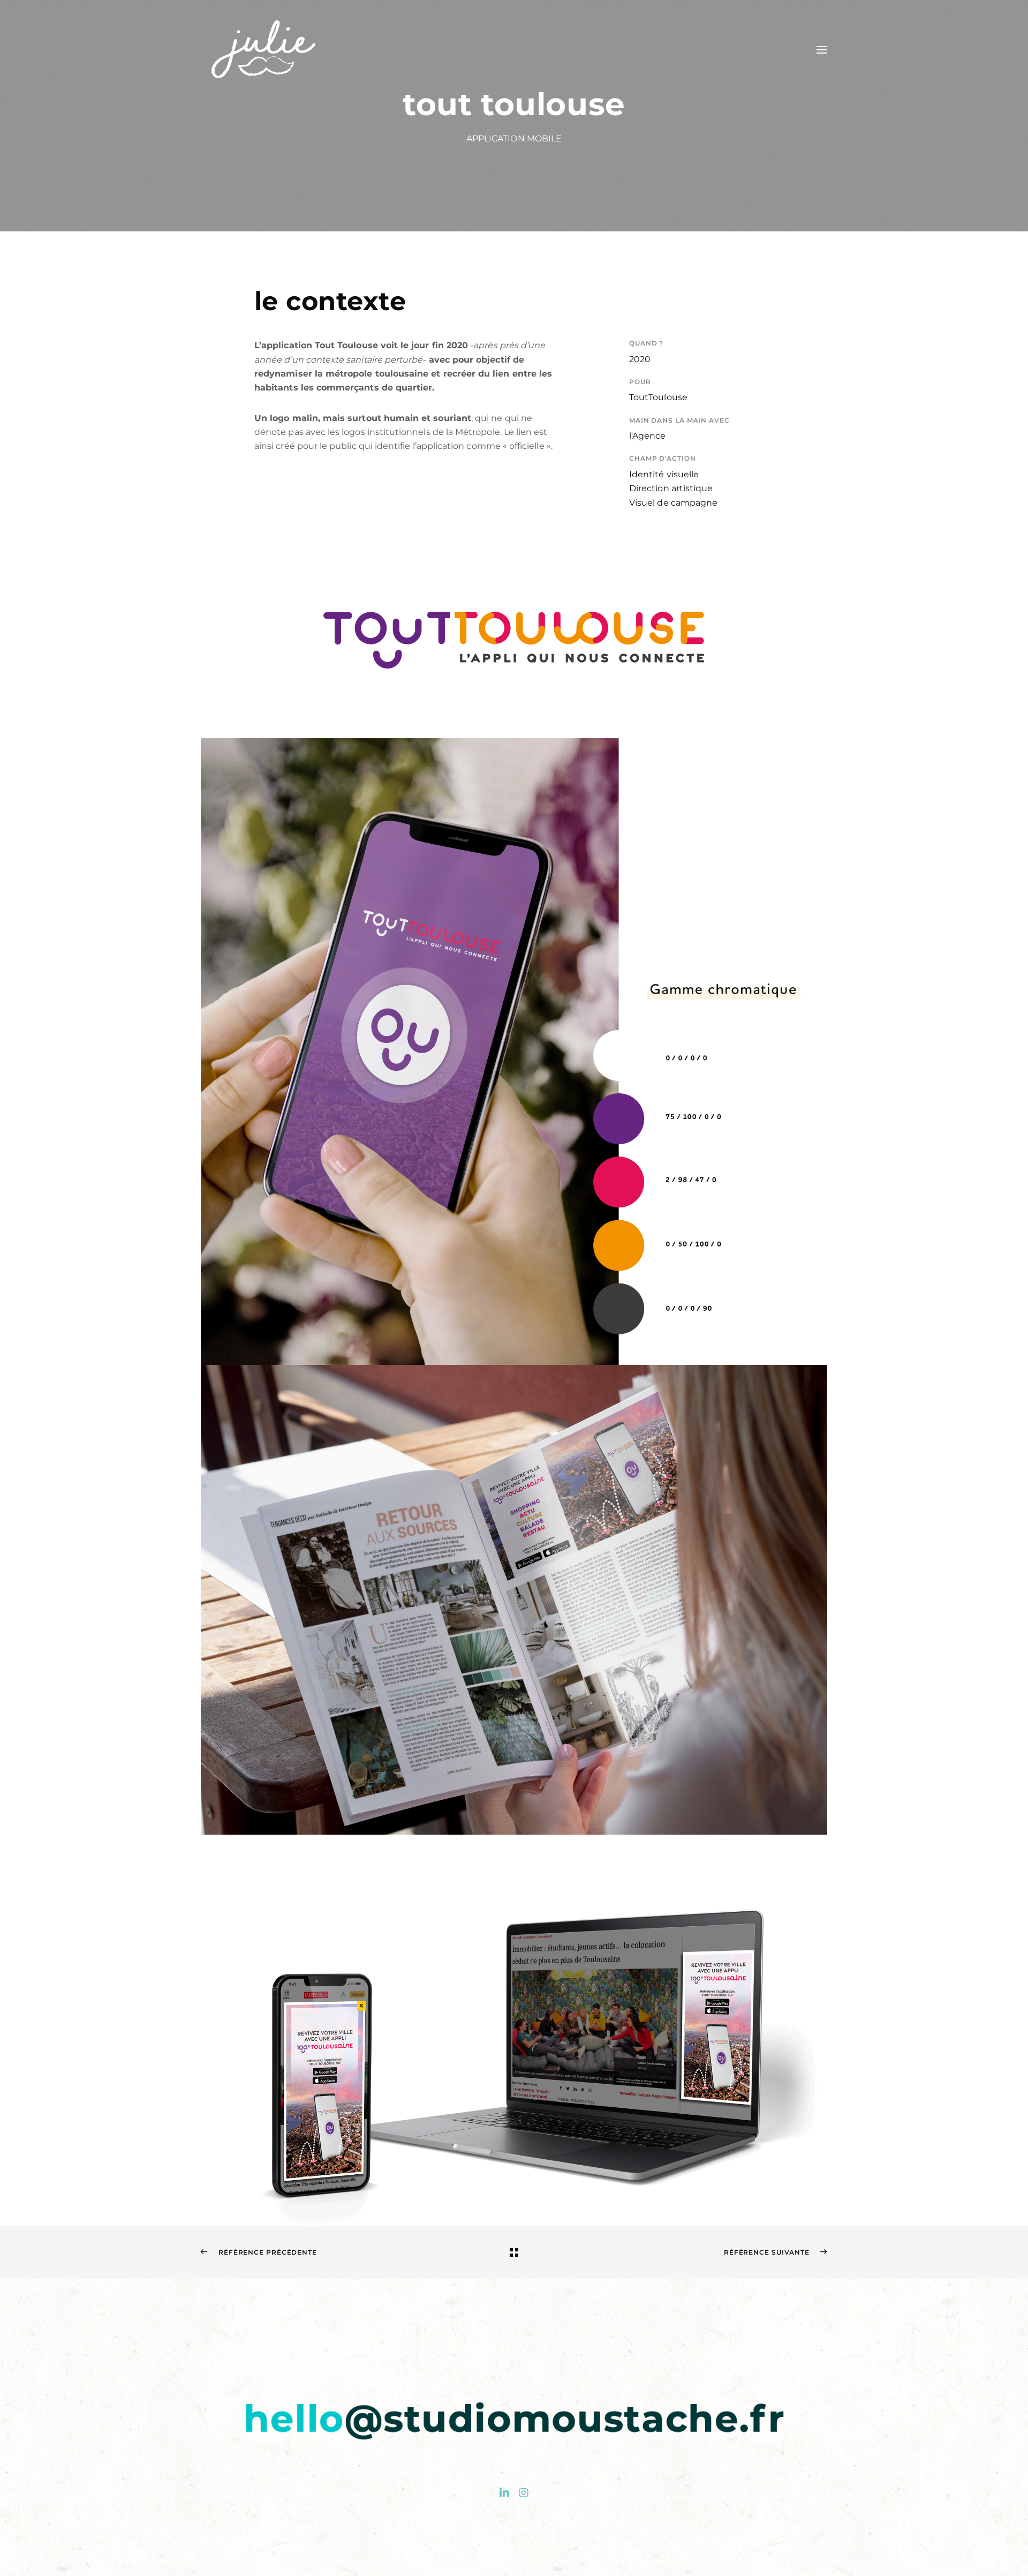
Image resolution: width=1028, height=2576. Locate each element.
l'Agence (648, 436)
